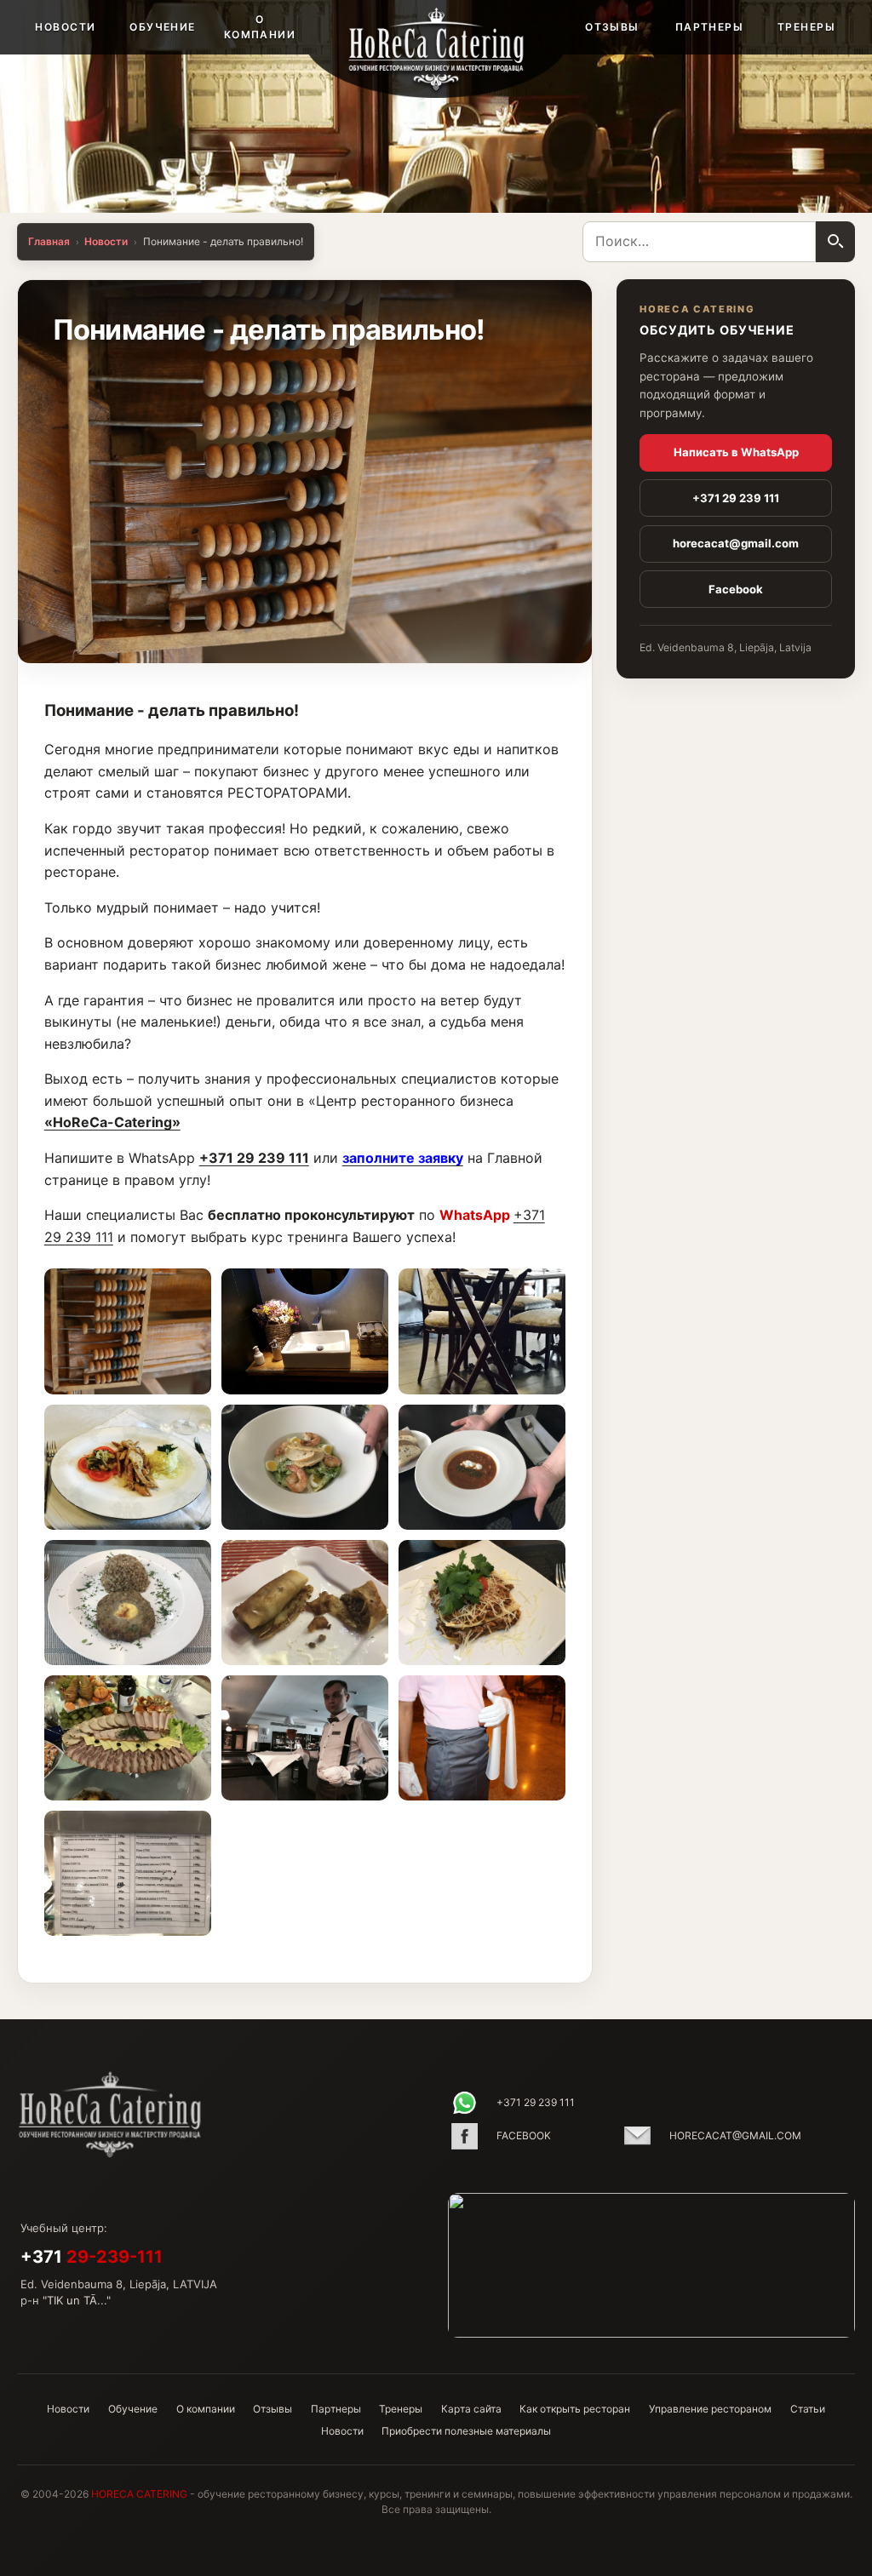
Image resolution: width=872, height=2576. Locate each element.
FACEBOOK (524, 2135)
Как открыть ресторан (575, 2409)
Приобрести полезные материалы (466, 2431)
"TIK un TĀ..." (77, 2300)
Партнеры (710, 27)
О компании (260, 27)
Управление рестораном (710, 2409)
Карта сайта (471, 2409)
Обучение (163, 27)
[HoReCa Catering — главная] (436, 49)
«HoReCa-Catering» (112, 1122)
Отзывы (612, 27)
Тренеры (806, 27)
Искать (835, 242)
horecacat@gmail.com (736, 543)
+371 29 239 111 (254, 1158)
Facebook (736, 589)
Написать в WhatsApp (736, 452)
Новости (65, 27)
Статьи (808, 2409)
